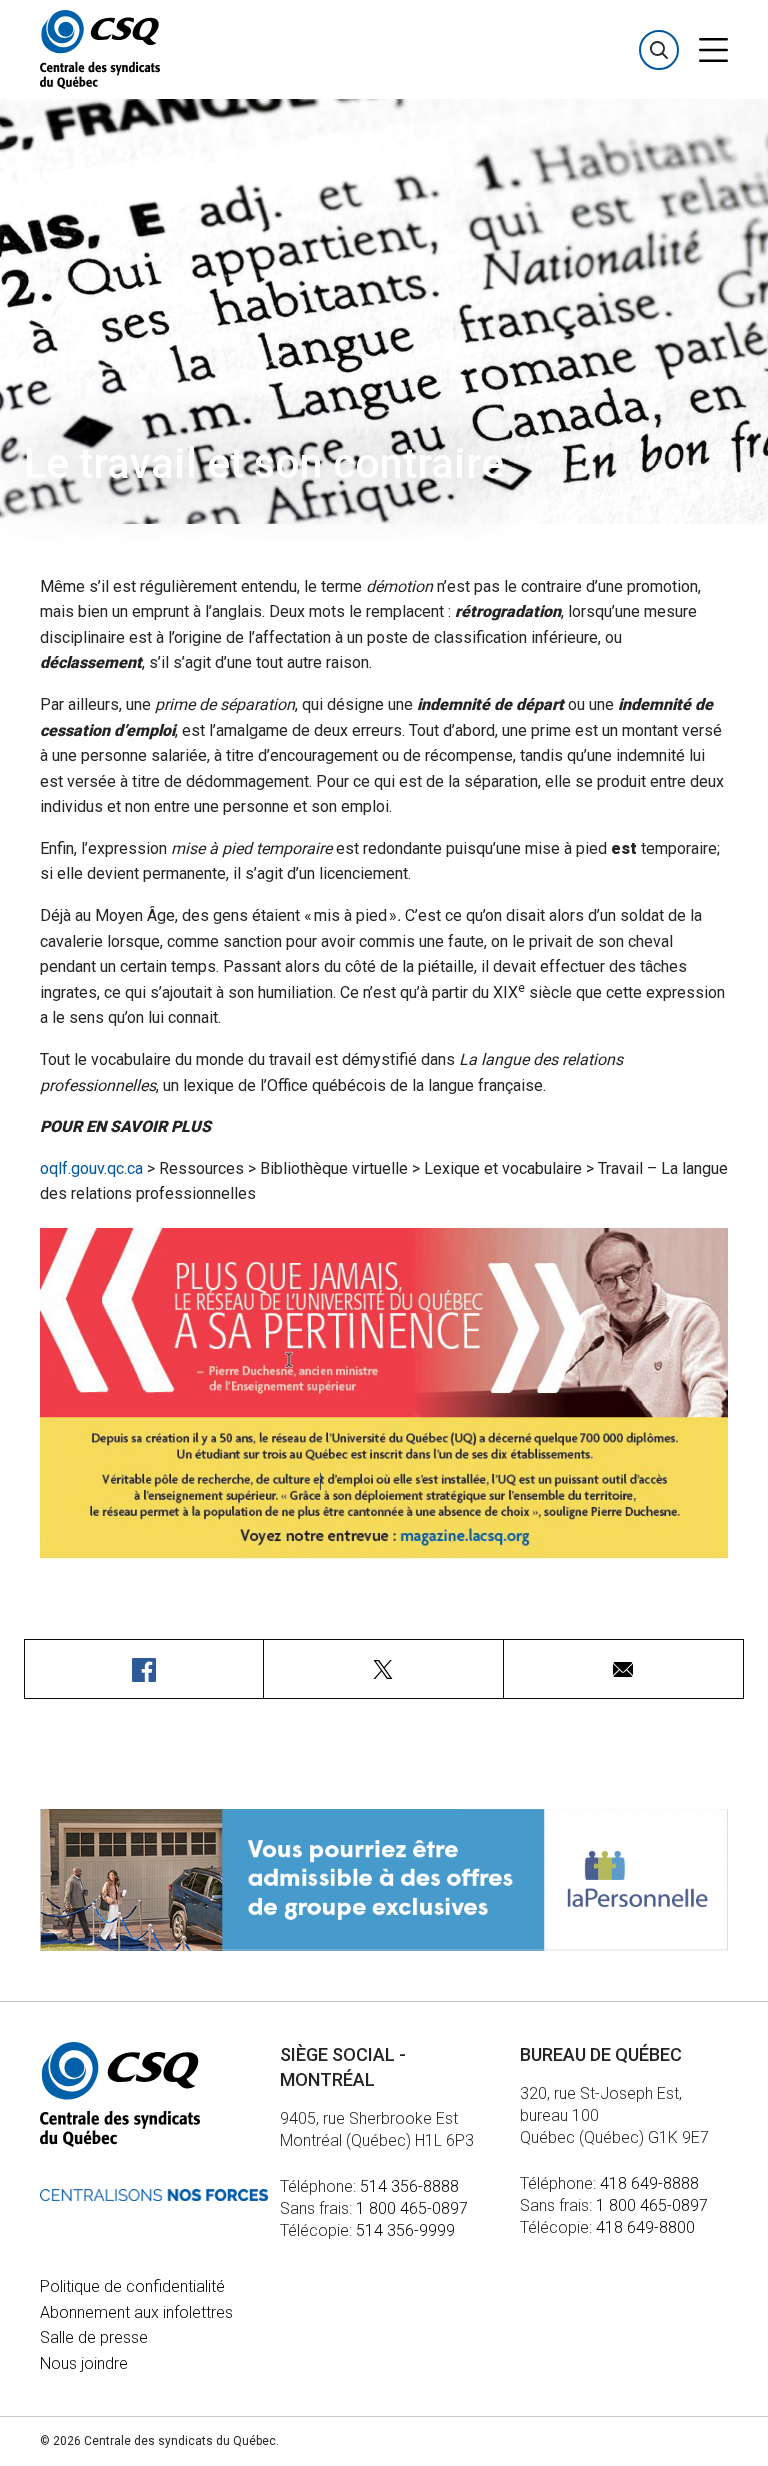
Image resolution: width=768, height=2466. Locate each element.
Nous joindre (84, 2363)
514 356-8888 (409, 2186)
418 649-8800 (645, 2227)
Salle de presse (94, 2337)
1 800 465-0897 (412, 2208)
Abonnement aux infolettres (136, 2312)
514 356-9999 (405, 2230)
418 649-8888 (649, 2183)
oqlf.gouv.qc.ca (91, 1168)
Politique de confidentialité (132, 2286)
